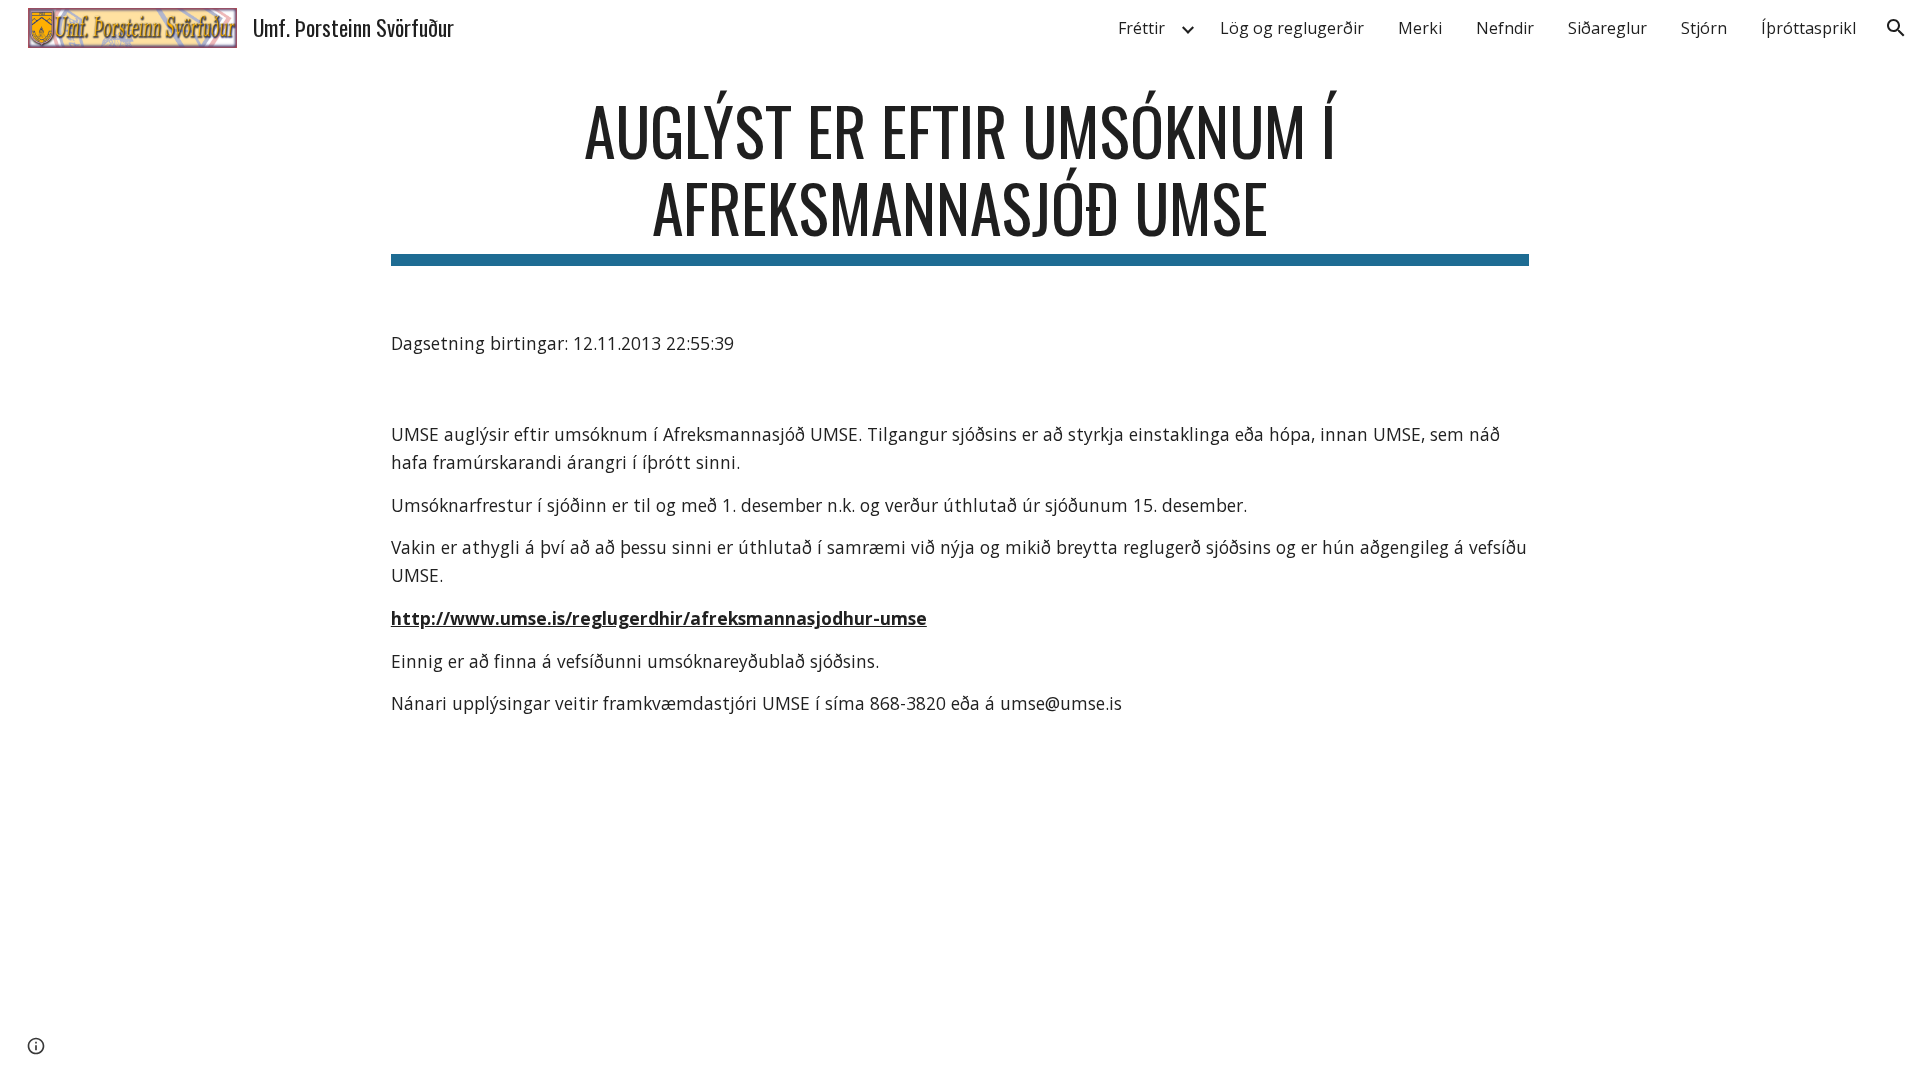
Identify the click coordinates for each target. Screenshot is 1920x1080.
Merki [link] (1420, 28)
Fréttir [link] (1141, 28)
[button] (1896, 28)
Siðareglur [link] (1607, 28)
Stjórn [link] (1704, 28)
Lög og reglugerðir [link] (1292, 28)
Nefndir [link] (1505, 28)
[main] (960, 179)
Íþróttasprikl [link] (1808, 28)
